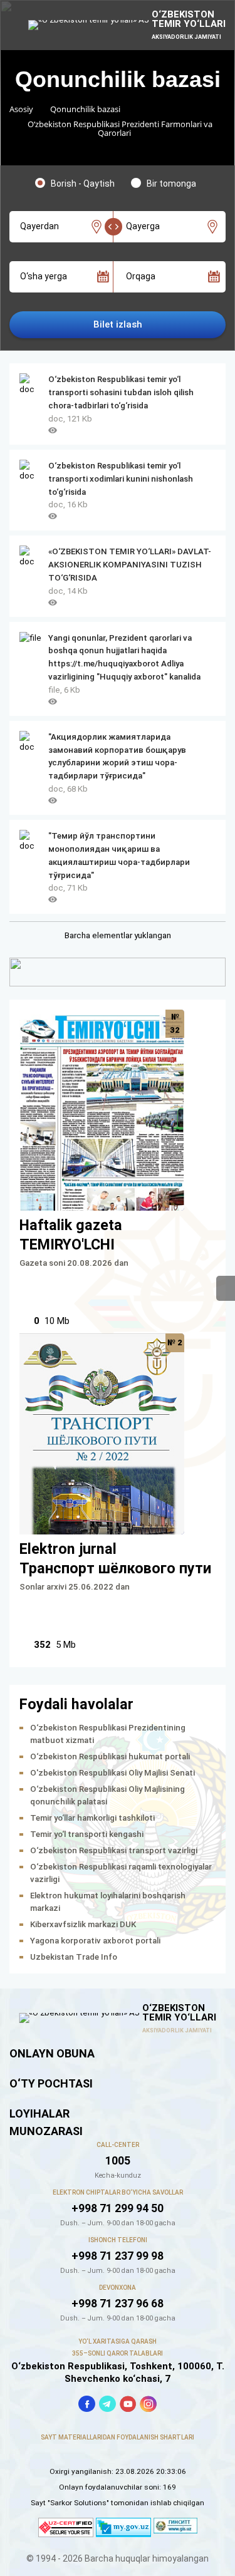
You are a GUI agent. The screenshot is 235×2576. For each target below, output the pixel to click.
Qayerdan (39, 226)
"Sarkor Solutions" (78, 2503)
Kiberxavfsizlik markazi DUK (83, 1924)
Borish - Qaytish (83, 184)
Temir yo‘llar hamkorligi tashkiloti (92, 1818)
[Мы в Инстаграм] (148, 2404)
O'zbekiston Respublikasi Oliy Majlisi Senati (112, 1773)
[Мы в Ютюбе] (128, 2404)
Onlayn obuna (52, 2053)
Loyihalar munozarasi (46, 2122)
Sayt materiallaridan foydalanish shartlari (118, 2437)
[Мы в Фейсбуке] (87, 2404)
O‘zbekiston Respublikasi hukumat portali (110, 1756)
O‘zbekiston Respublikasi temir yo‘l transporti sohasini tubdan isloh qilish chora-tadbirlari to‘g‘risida (121, 392)
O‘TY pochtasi (51, 2083)
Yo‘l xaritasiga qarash (118, 2341)
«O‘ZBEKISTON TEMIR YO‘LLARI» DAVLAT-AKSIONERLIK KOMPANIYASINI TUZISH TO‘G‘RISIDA (130, 565)
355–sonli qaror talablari (118, 2353)
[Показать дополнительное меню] (226, 1288)
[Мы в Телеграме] (107, 2404)
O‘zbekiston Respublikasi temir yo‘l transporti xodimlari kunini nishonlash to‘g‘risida (121, 479)
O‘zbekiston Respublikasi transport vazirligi (114, 1850)
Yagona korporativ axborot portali (95, 1941)
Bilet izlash (118, 324)
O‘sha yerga (44, 276)
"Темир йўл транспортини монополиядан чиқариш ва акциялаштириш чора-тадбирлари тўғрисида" (119, 856)
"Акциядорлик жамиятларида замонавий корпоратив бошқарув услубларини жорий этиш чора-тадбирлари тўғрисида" (117, 757)
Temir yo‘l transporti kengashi (87, 1834)
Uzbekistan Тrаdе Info (74, 1957)
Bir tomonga (171, 184)
